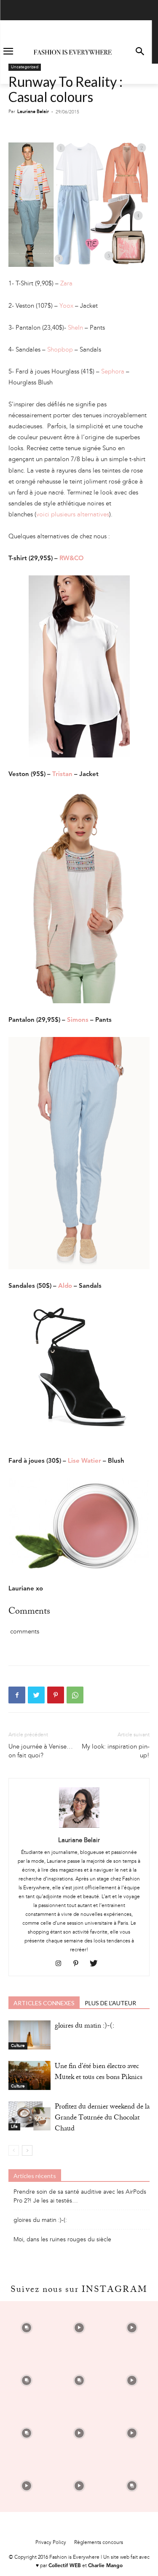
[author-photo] (79, 1828)
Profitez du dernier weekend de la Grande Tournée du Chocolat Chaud (102, 2118)
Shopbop (60, 349)
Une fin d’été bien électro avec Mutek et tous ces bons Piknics (99, 2072)
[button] (140, 52)
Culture (18, 2046)
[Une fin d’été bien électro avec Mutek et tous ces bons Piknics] (29, 2075)
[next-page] (27, 2150)
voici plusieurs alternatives (73, 514)
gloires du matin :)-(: (84, 2027)
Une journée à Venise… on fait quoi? (41, 1751)
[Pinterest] (56, 1695)
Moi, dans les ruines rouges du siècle (62, 2239)
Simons (78, 1020)
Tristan (62, 775)
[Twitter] (36, 1695)
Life (14, 2127)
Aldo (65, 1286)
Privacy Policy (51, 2542)
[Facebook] (17, 1695)
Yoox (66, 306)
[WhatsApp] (75, 1695)
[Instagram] (61, 1964)
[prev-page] (14, 2150)
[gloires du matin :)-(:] (29, 2035)
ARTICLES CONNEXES (44, 2003)
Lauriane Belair (33, 111)
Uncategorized (25, 67)
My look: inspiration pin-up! (116, 1751)
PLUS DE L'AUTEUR (110, 2003)
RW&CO (72, 559)
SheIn (75, 328)
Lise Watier (84, 1461)
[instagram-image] (26, 2328)
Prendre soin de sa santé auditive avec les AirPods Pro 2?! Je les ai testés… (80, 2196)
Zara (66, 283)
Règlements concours (99, 2542)
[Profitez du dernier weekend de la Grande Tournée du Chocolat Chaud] (29, 2116)
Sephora (113, 371)
